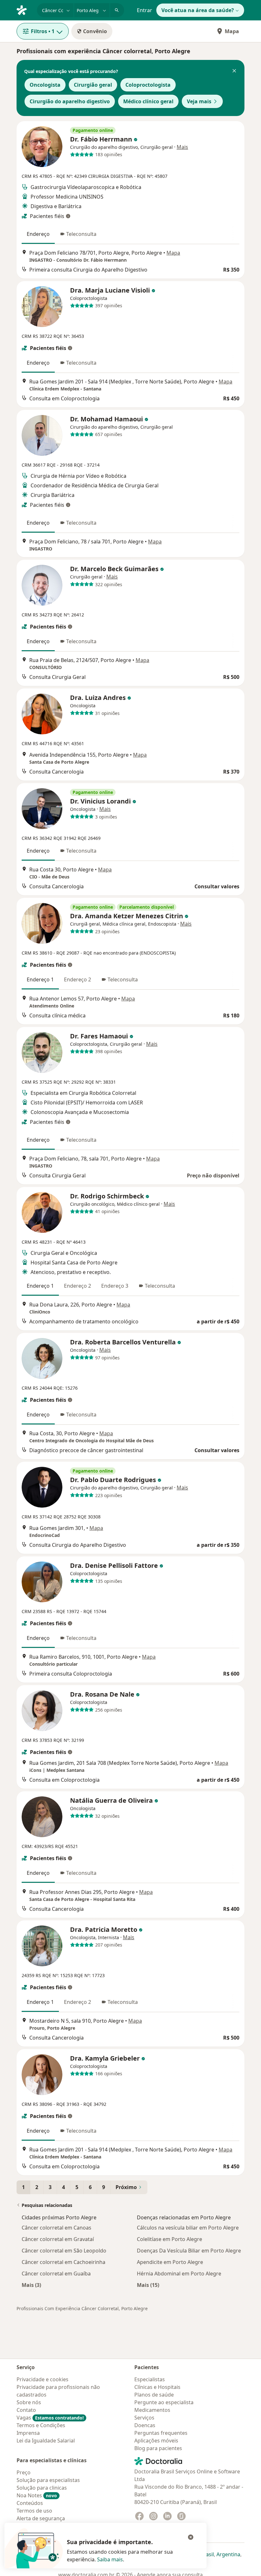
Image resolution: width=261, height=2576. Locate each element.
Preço (24, 2472)
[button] (234, 71)
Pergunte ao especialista (164, 2402)
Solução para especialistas (48, 2480)
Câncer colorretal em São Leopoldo (64, 2251)
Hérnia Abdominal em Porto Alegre (179, 2274)
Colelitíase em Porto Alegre (169, 2239)
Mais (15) (148, 2285)
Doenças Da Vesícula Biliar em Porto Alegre (189, 2251)
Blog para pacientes (158, 2448)
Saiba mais (110, 2559)
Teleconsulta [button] (81, 234)
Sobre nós (29, 2402)
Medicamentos (152, 2410)
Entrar (145, 10)
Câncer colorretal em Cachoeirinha (63, 2262)
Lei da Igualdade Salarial (46, 2441)
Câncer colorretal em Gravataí (58, 2239)
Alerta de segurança (41, 2518)
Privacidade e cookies (42, 2379)
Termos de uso (34, 2511)
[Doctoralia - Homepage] (24, 10)
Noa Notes (37, 2495)
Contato (26, 2410)
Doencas (145, 2425)
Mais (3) (31, 2285)
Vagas (50, 2418)
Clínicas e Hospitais (157, 2387)
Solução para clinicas (42, 2488)
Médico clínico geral (148, 101)
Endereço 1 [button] (40, 979)
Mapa (232, 31)
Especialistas (150, 2379)
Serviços (144, 2418)
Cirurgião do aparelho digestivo (70, 101)
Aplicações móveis (156, 2441)
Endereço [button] (38, 234)
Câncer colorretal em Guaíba (56, 2274)
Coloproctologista (148, 85)
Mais (182, 147)
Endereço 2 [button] (78, 979)
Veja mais (199, 101)
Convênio (95, 31)
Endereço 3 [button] (115, 1286)
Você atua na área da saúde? (198, 10)
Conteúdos (30, 2503)
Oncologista (45, 85)
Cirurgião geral (93, 85)
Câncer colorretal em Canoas (56, 2228)
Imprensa (28, 2433)
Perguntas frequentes (161, 2433)
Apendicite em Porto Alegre (170, 2262)
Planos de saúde (154, 2395)
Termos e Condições (41, 2425)
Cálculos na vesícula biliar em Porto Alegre (188, 2228)
